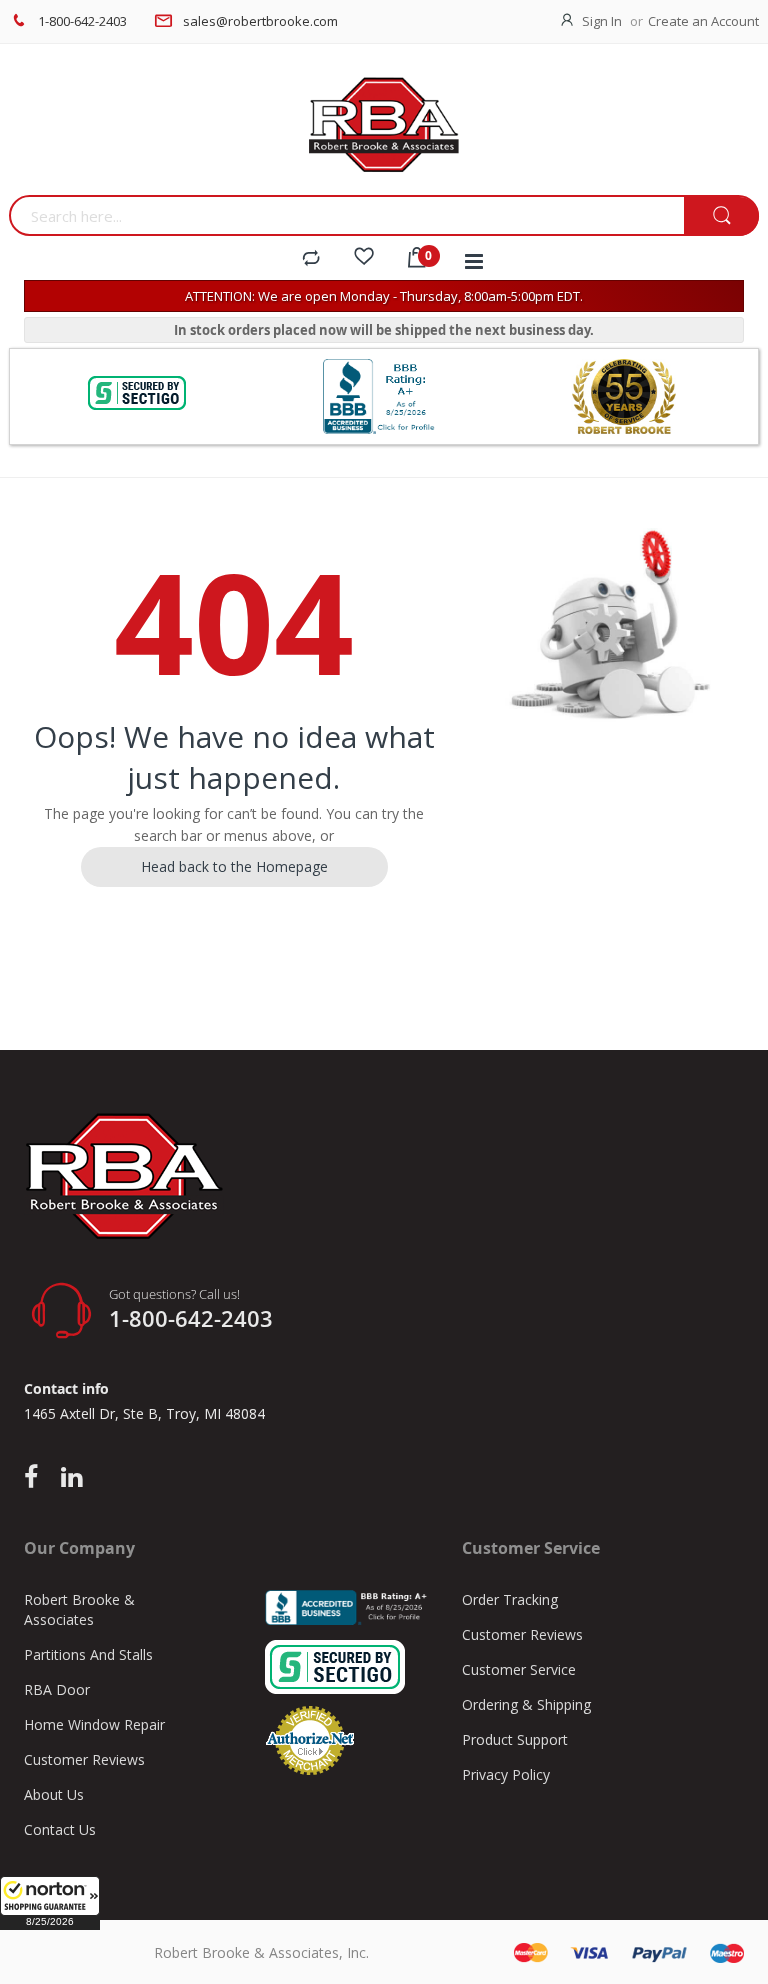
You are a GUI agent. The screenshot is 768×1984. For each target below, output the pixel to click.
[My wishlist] (364, 259)
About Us (54, 1794)
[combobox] (346, 215)
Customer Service (519, 1669)
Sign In (602, 21)
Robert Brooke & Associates (79, 1609)
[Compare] (311, 259)
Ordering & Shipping (526, 1704)
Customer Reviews (84, 1759)
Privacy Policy (506, 1774)
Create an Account (703, 21)
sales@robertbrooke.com (260, 21)
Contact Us (60, 1829)
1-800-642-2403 (82, 21)
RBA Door (57, 1689)
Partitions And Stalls (88, 1654)
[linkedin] (71, 1478)
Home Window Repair (94, 1724)
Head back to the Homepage (234, 866)
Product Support (515, 1739)
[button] (50, 1903)
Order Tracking (510, 1599)
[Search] (721, 216)
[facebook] (36, 1478)
